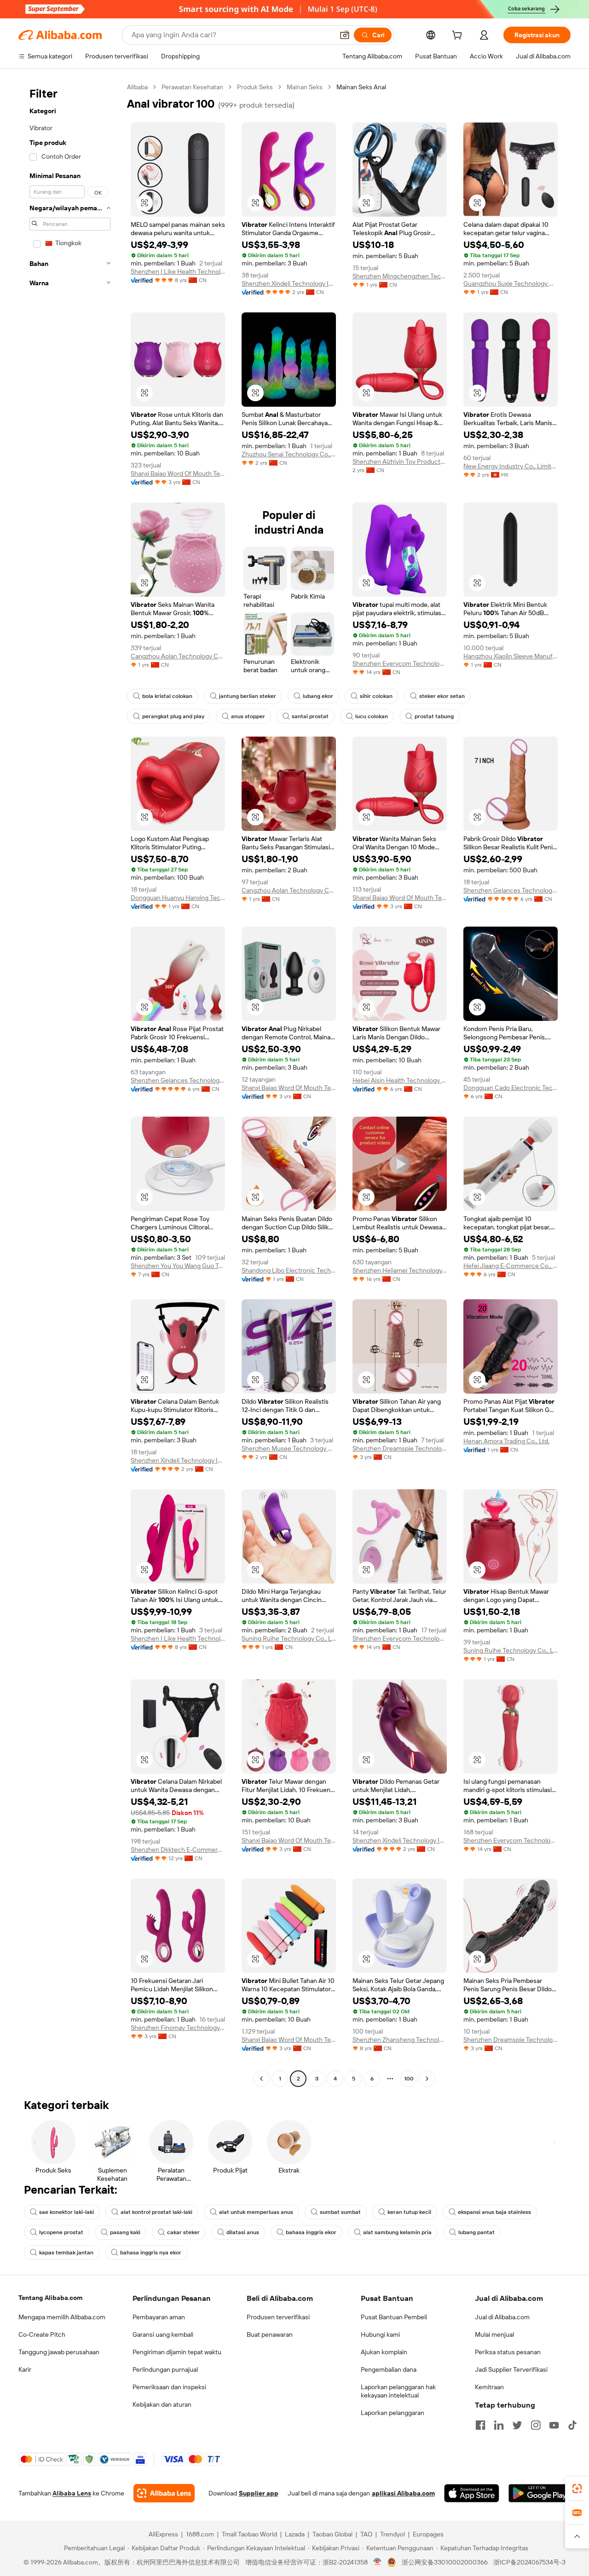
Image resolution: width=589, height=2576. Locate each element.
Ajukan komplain (384, 2352)
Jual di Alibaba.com (502, 2317)
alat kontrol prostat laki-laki (156, 2212)
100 (409, 2079)
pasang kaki (125, 2232)
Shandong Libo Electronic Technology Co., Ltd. (289, 1270)
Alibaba (137, 87)
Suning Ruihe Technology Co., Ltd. (289, 1638)
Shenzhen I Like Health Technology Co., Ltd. (178, 271)
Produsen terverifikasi (278, 2317)
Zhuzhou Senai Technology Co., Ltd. (289, 454)
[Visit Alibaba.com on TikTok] (572, 2425)
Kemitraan (489, 2387)
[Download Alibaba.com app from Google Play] (540, 2493)
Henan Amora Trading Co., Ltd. (506, 1441)
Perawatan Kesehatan (192, 87)
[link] (577, 2489)
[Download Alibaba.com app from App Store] (472, 2493)
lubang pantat (476, 2232)
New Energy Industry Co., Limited (511, 466)
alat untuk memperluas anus (256, 2212)
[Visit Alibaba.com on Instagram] (536, 2425)
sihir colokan (376, 696)
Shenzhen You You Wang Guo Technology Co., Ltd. (178, 1266)
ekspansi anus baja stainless (494, 2212)
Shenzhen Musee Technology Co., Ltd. (289, 1448)
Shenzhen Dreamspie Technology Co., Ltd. (400, 1448)
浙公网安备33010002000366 (445, 2562)
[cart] (459, 36)
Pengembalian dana (389, 2369)
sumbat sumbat (340, 2212)
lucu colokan (372, 716)
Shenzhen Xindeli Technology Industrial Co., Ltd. (289, 283)
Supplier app (259, 2493)
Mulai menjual (494, 2334)
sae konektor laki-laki (66, 2212)
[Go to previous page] (261, 2079)
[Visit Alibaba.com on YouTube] (554, 2425)
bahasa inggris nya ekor (151, 2253)
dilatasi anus (243, 2232)
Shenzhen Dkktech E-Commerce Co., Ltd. (178, 1850)
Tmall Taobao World (249, 2534)
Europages (428, 2534)
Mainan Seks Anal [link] (361, 87)
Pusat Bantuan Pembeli (394, 2317)
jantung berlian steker (248, 696)
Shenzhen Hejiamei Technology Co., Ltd (400, 1270)
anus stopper (248, 716)
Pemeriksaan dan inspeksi (169, 2387)
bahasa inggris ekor (311, 2232)
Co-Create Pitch (42, 2334)
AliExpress (163, 2534)
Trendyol (393, 2534)
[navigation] (70, 1084)
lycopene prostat (61, 2232)
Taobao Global (332, 2534)
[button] (345, 35)
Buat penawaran (270, 2334)
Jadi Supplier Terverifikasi (511, 2369)
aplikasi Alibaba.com (403, 2493)
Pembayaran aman (159, 2317)
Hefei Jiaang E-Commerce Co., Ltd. (511, 1266)
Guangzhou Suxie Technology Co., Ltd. (511, 283)
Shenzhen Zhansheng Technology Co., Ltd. (400, 2040)
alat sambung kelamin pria (397, 2232)
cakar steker (183, 2232)
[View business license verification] (378, 2562)
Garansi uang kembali (163, 2334)
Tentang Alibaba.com (50, 2298)
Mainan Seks (305, 87)
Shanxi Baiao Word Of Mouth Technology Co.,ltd (178, 473)
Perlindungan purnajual (165, 2369)
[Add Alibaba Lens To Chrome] (164, 2493)
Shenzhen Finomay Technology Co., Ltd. (178, 2028)
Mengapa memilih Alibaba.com (62, 2317)
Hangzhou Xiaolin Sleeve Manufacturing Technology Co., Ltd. (511, 656)
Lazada (295, 2534)
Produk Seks (255, 87)
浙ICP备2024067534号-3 (529, 2562)
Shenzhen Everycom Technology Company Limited (400, 663)
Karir (25, 2369)
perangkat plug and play (173, 716)
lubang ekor (318, 696)
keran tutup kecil (409, 2212)
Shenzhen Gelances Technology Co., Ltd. (511, 890)
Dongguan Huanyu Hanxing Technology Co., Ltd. (178, 898)
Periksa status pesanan (508, 2352)
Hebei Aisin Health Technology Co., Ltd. (400, 1080)
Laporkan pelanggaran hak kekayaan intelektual (398, 2391)
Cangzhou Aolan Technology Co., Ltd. (178, 656)
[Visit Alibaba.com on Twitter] (517, 2425)
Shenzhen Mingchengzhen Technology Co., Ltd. (400, 276)
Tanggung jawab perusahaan (59, 2352)
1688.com (200, 2534)
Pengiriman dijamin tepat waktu (177, 2352)
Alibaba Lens (72, 2493)
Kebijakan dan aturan (162, 2404)
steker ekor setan (442, 696)
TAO (366, 2534)
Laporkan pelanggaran (393, 2413)
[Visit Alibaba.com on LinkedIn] (499, 2425)
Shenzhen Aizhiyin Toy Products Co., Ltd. (400, 461)
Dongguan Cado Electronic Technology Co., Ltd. (511, 1088)
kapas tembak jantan (66, 2253)
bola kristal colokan (167, 696)
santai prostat (310, 716)
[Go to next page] (427, 2079)
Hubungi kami (380, 2334)
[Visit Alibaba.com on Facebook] (480, 2425)
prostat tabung (434, 716)
